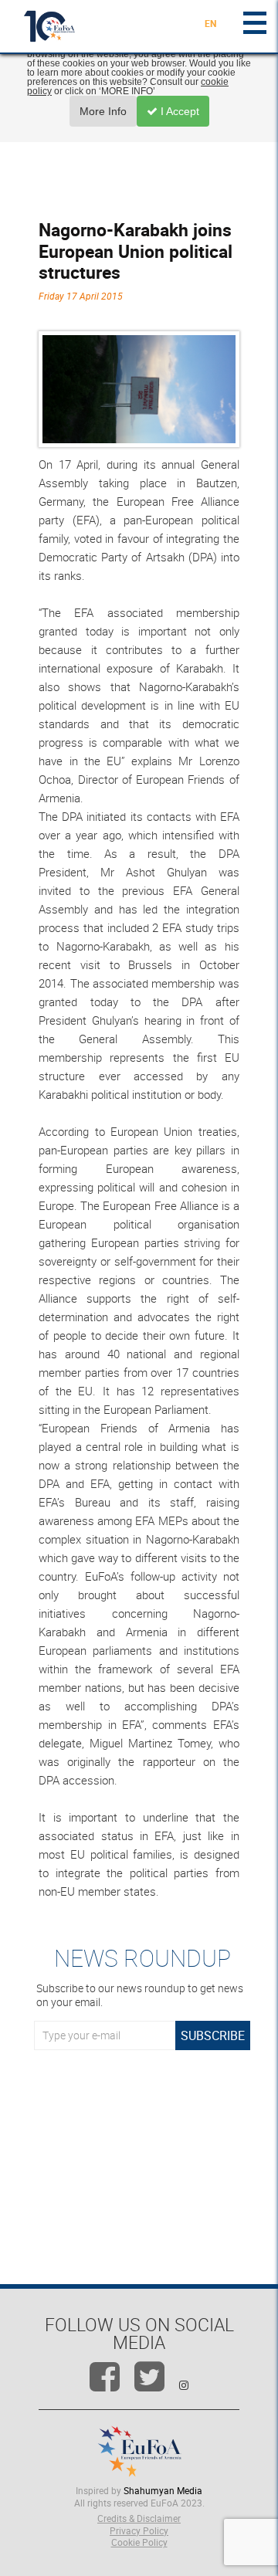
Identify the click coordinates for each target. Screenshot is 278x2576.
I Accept (178, 111)
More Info (103, 111)
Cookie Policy (139, 2542)
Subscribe (213, 2035)
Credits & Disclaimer (139, 2518)
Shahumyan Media (163, 2490)
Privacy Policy (139, 2530)
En (210, 23)
